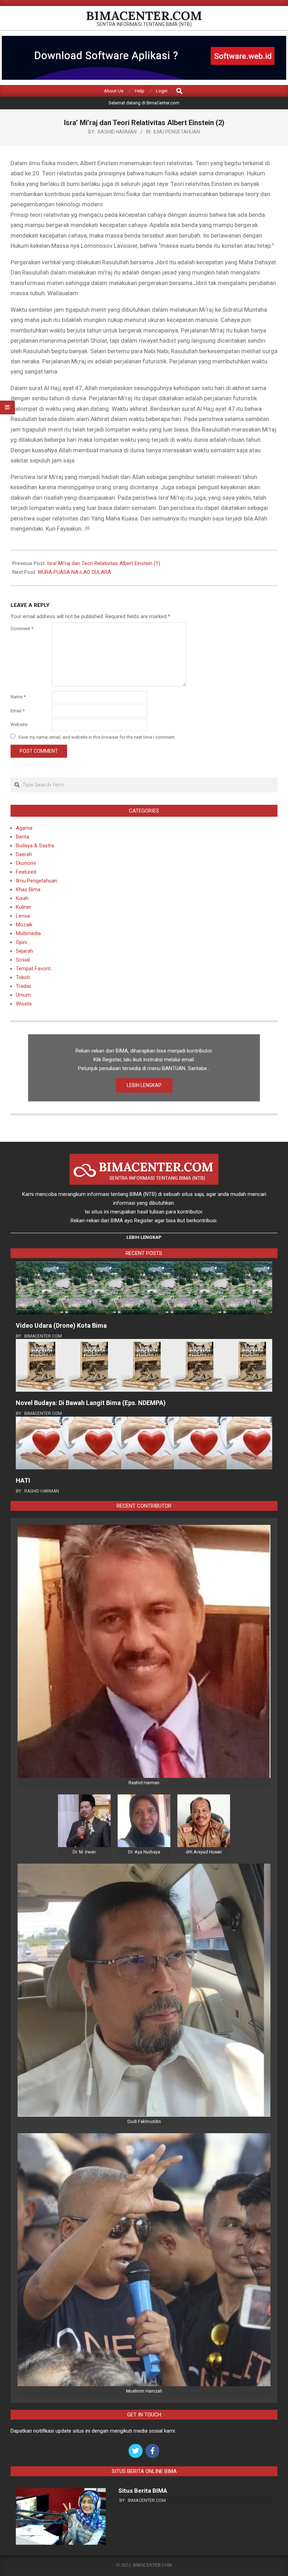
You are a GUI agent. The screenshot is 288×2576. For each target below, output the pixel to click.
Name (18, 697)
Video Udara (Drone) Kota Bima (61, 1325)
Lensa (23, 916)
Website (19, 724)
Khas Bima (28, 889)
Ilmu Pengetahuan (177, 132)
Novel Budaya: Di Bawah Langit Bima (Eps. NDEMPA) (91, 1403)
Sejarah (24, 951)
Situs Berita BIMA (143, 2491)
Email (18, 711)
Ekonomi (26, 863)
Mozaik (24, 925)
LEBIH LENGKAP (144, 1085)
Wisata (24, 1004)
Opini (21, 942)
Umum (23, 995)
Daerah (24, 854)
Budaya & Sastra (35, 846)
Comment (22, 629)
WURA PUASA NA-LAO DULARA (74, 572)
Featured (26, 872)
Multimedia (28, 933)
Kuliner (24, 907)
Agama (24, 828)
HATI (23, 1480)
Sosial (23, 960)
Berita (22, 837)
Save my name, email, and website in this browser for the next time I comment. (97, 737)
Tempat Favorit (33, 969)
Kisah (22, 898)
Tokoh (23, 977)
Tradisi (23, 986)
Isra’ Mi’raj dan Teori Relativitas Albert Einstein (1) (104, 563)
